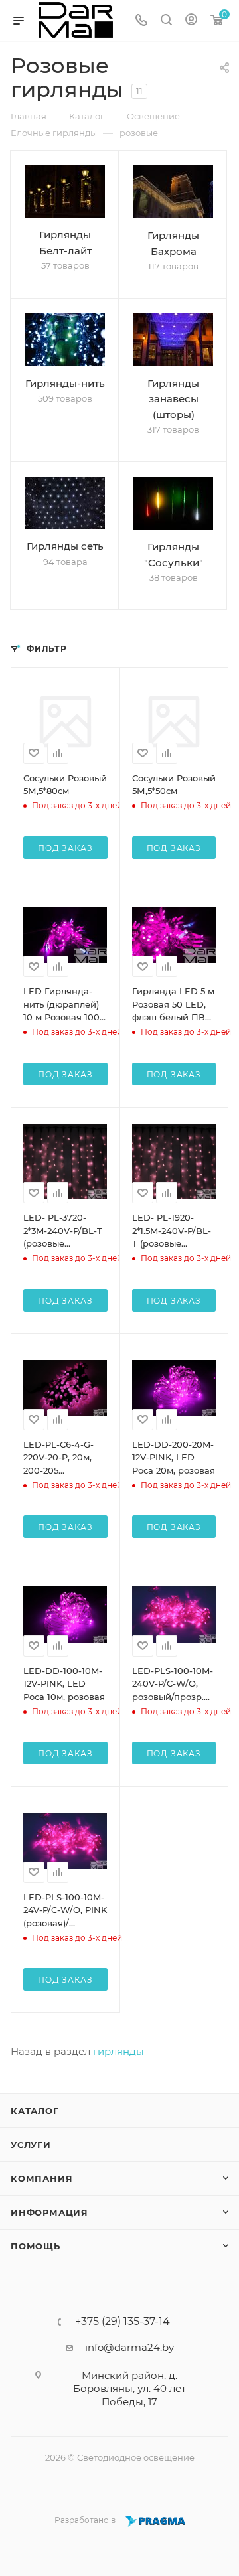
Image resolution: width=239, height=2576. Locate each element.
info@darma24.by (129, 2347)
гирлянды (119, 2051)
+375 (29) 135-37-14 (122, 2322)
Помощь (36, 2246)
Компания (41, 2178)
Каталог (35, 2111)
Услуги (31, 2145)
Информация (49, 2212)
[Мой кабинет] (191, 21)
